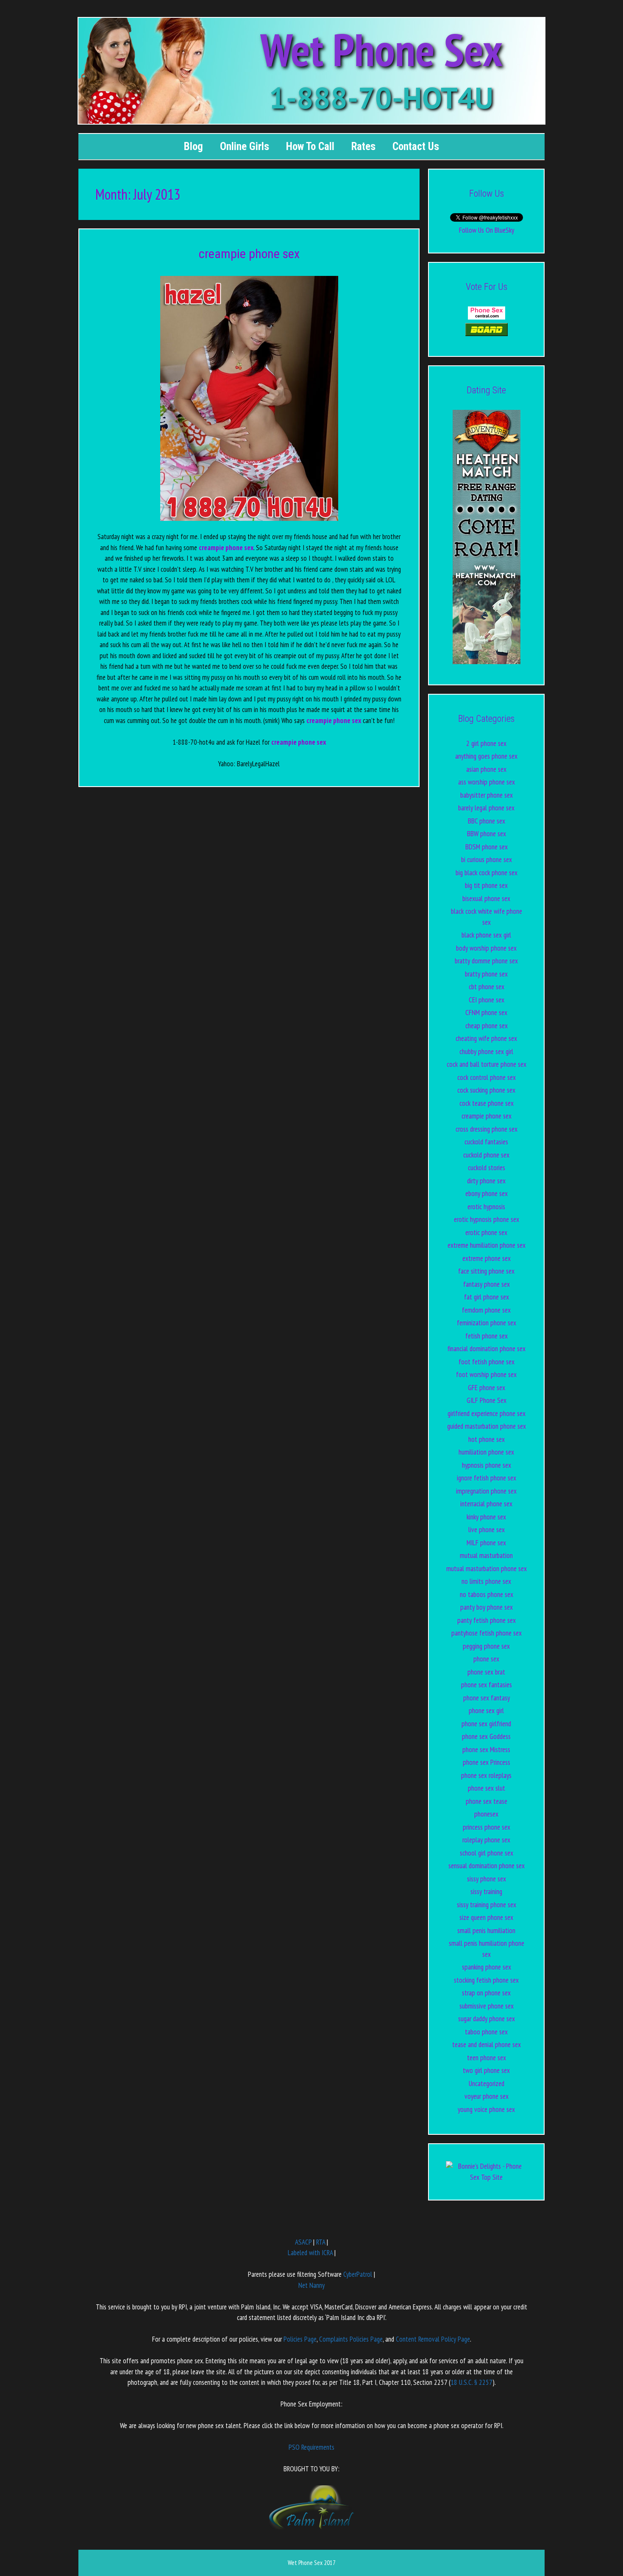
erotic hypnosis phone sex (487, 1219)
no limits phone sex (486, 1581)
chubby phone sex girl (486, 1052)
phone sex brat (486, 1672)
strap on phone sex (486, 1993)
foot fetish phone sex (487, 1362)
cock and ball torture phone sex (487, 1064)
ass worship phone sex (487, 782)
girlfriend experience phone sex (487, 1413)
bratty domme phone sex (486, 961)
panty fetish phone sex (487, 1620)
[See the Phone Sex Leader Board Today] (487, 334)
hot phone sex (487, 1439)
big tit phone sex (486, 885)
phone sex (486, 1659)
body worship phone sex (486, 948)
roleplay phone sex (486, 1840)
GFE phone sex (487, 1388)
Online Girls (245, 146)
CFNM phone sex (486, 1013)
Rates (363, 146)
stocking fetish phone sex (486, 1980)
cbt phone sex (487, 987)
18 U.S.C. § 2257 (471, 2382)
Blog (193, 146)
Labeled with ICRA (310, 2253)
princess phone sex (487, 1827)
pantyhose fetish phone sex (487, 1633)
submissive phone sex (487, 2006)
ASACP (303, 2242)
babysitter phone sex (487, 795)
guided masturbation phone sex (487, 1426)
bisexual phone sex (486, 899)
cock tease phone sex (487, 1103)
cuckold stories (487, 1168)
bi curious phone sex (487, 860)
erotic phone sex (486, 1232)
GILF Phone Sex (487, 1400)
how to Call (310, 146)
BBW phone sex (487, 834)
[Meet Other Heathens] (487, 662)
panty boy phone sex (487, 1607)
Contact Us (416, 146)
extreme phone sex (487, 1258)
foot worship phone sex (486, 1374)
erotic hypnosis (486, 1207)
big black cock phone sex (487, 873)
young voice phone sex (486, 2109)
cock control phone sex (487, 1077)
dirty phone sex (486, 1181)
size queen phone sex (486, 1917)
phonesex (486, 1814)
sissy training (486, 1892)
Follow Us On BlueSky (487, 230)
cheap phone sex (487, 1026)
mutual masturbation (486, 1555)
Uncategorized (487, 2084)
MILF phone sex (486, 1543)
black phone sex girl (486, 935)
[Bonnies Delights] (486, 2177)
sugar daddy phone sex (487, 2019)
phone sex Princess (487, 1762)
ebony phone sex (487, 1193)
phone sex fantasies (487, 1685)
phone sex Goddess (486, 1736)
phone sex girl (486, 1711)
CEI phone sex (487, 1000)
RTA (321, 2242)
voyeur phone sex (487, 2096)
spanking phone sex (487, 1967)
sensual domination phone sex (487, 1866)
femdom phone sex (486, 1310)
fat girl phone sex (487, 1297)
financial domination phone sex (487, 1349)
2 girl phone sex (486, 743)
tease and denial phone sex (487, 2045)
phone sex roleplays (486, 1775)
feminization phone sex (487, 1323)
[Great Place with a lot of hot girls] (487, 317)
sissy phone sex (487, 1879)
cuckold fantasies (486, 1142)
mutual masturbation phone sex (487, 1569)
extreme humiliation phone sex (487, 1245)
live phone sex (487, 1530)
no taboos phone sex (487, 1594)
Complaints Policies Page (351, 2339)
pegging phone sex (486, 1646)
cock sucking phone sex (486, 1090)
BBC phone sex (487, 821)
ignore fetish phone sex (487, 1478)
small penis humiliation (486, 1931)
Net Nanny (311, 2285)
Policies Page (300, 2339)
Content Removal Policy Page (433, 2339)
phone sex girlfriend (486, 1724)
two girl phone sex (486, 2070)
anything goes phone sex (486, 756)
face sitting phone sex (486, 1271)
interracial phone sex (486, 1504)
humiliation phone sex (486, 1452)
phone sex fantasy (487, 1698)
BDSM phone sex (487, 847)
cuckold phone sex (486, 1155)
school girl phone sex (487, 1853)
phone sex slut (487, 1788)
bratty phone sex (486, 974)
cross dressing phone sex (487, 1129)
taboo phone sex (486, 2032)
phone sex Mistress (486, 1750)
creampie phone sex (249, 254)
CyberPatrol (358, 2274)
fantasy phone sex (487, 1284)
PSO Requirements (311, 2447)
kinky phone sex (486, 1517)
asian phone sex (486, 769)
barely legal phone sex (486, 808)
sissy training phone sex (487, 1905)
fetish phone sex (487, 1336)
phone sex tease (487, 1801)
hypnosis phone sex (487, 1465)
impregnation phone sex (486, 1491)
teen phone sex (487, 2058)
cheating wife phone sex (486, 1038)
